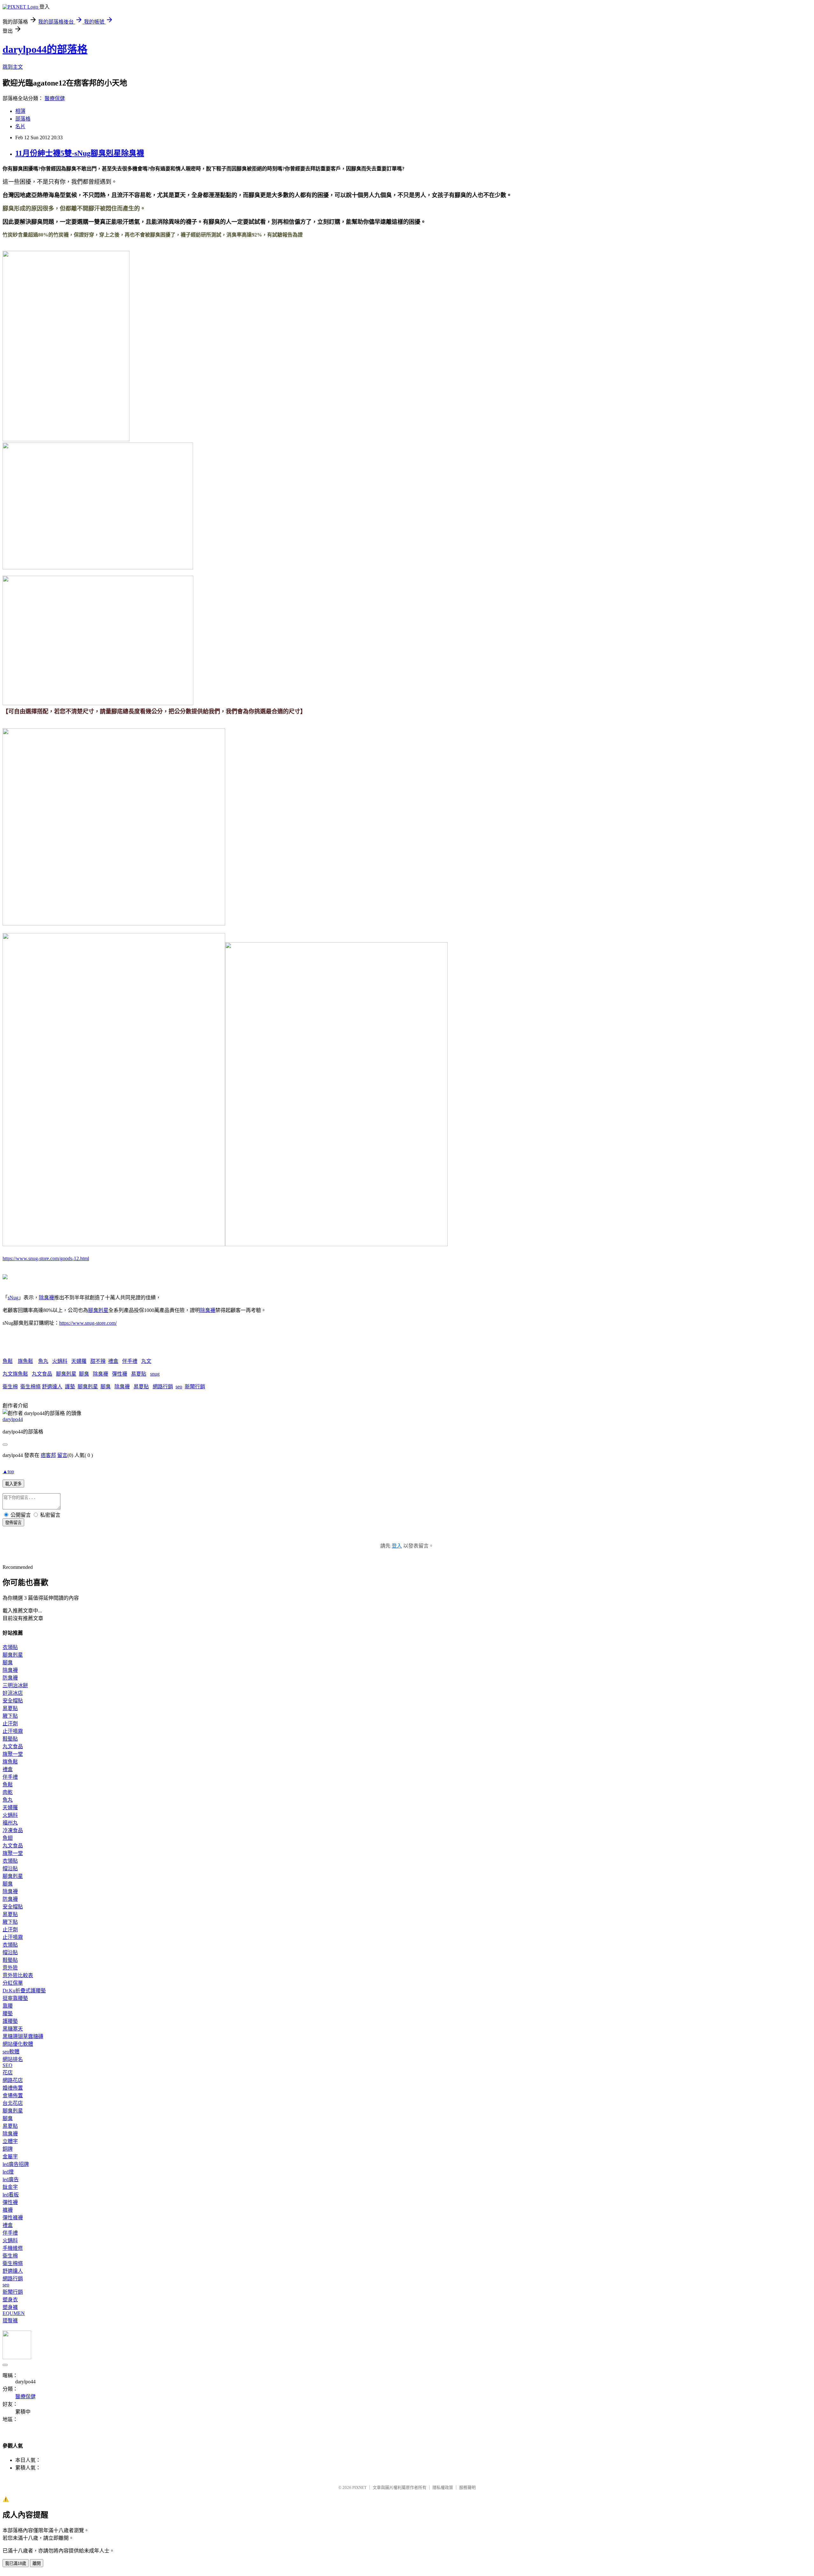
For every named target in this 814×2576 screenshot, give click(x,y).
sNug (13, 1298)
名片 (20, 126)
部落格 (23, 119)
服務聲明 (467, 2487)
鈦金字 (10, 2187)
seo (179, 1387)
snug (155, 1374)
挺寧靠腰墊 (15, 1998)
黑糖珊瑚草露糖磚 (23, 2036)
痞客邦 (48, 1455)
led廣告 (11, 2179)
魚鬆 (8, 1361)
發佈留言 (13, 1523)
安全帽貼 (13, 1701)
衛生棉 (10, 1387)
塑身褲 (10, 2307)
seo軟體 (11, 2052)
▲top (8, 1471)
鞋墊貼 (10, 1739)
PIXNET (359, 2487)
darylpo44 (13, 1419)
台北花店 (13, 2103)
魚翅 (8, 1838)
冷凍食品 (13, 1830)
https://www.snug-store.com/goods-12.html (46, 1258)
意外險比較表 (18, 1975)
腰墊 (8, 2013)
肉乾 (8, 1792)
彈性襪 (120, 1374)
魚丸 (43, 1361)
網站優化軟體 (18, 2044)
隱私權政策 (443, 2487)
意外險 (10, 1968)
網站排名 (13, 2059)
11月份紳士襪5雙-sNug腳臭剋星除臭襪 (80, 153)
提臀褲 (10, 2321)
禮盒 (113, 1361)
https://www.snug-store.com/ (88, 1323)
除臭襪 (46, 1298)
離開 (37, 2563)
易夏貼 (139, 1374)
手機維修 (13, 2248)
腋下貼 (10, 1716)
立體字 (10, 2141)
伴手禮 (130, 1361)
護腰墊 (10, 2021)
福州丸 (10, 1823)
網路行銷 (163, 1387)
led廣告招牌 (16, 2164)
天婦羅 (79, 1361)
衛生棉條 (31, 1387)
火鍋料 (60, 1361)
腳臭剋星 (98, 1310)
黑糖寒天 (13, 2029)
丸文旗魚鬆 (15, 1374)
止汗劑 (10, 1724)
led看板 (11, 2195)
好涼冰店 (13, 1693)
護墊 (70, 1387)
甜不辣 (98, 1361)
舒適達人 (52, 1387)
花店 (8, 2073)
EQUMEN (14, 2313)
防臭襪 (10, 1678)
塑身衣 (10, 2300)
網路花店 (13, 2080)
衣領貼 (10, 1647)
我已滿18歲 (16, 2563)
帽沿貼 (10, 1868)
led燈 (8, 2172)
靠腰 (8, 2006)
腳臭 (84, 1374)
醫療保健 (55, 98)
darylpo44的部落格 (45, 49)
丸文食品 (42, 1374)
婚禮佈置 (13, 2088)
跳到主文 (13, 67)
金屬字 (10, 2157)
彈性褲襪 (13, 2218)
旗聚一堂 (13, 1754)
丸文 (146, 1361)
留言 (62, 1455)
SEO (7, 2065)
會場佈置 (13, 2095)
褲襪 (8, 2210)
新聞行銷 (195, 1387)
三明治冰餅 (15, 1685)
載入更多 (13, 1484)
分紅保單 (13, 1983)
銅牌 (8, 2149)
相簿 (20, 111)
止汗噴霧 (13, 1731)
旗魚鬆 (25, 1361)
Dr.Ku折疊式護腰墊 (24, 1991)
